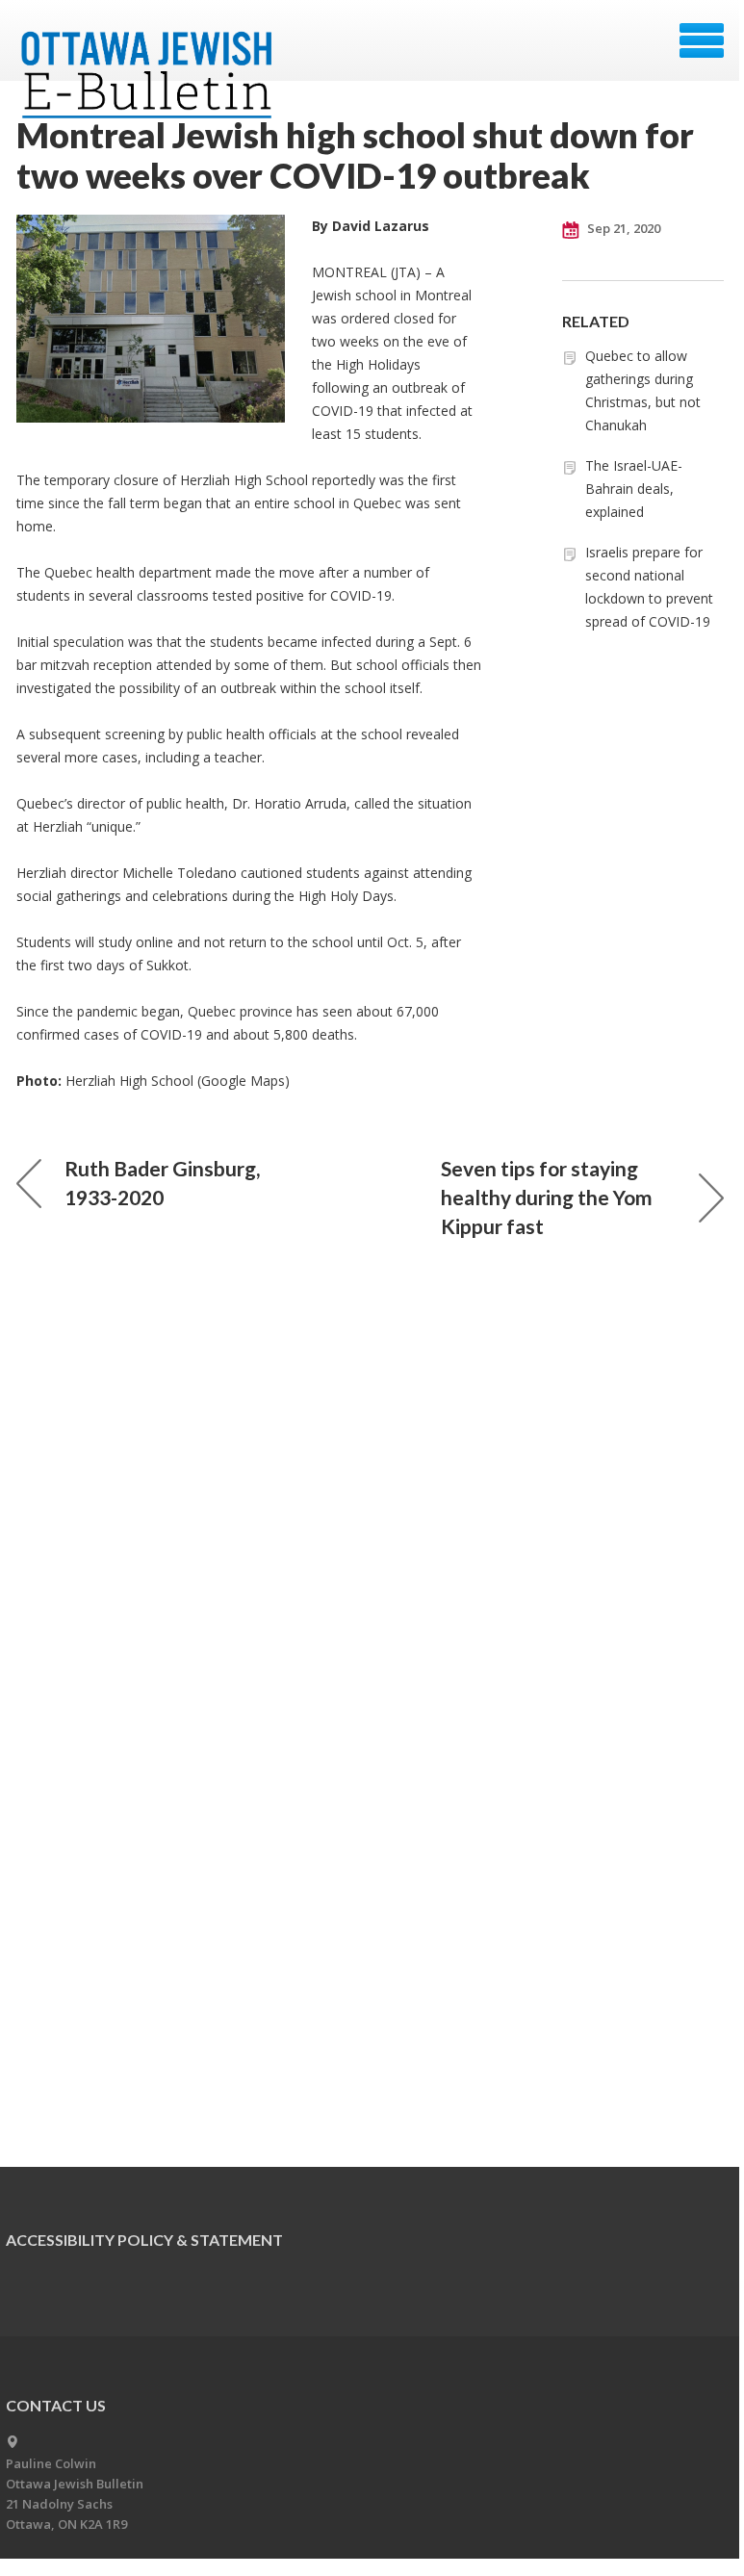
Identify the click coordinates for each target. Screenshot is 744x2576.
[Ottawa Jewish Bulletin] (150, 47)
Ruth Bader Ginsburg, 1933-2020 (162, 1183)
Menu (702, 40)
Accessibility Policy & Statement (144, 2240)
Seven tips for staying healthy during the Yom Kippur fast (547, 1197)
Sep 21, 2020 (622, 228)
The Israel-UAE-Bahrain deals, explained (634, 489)
